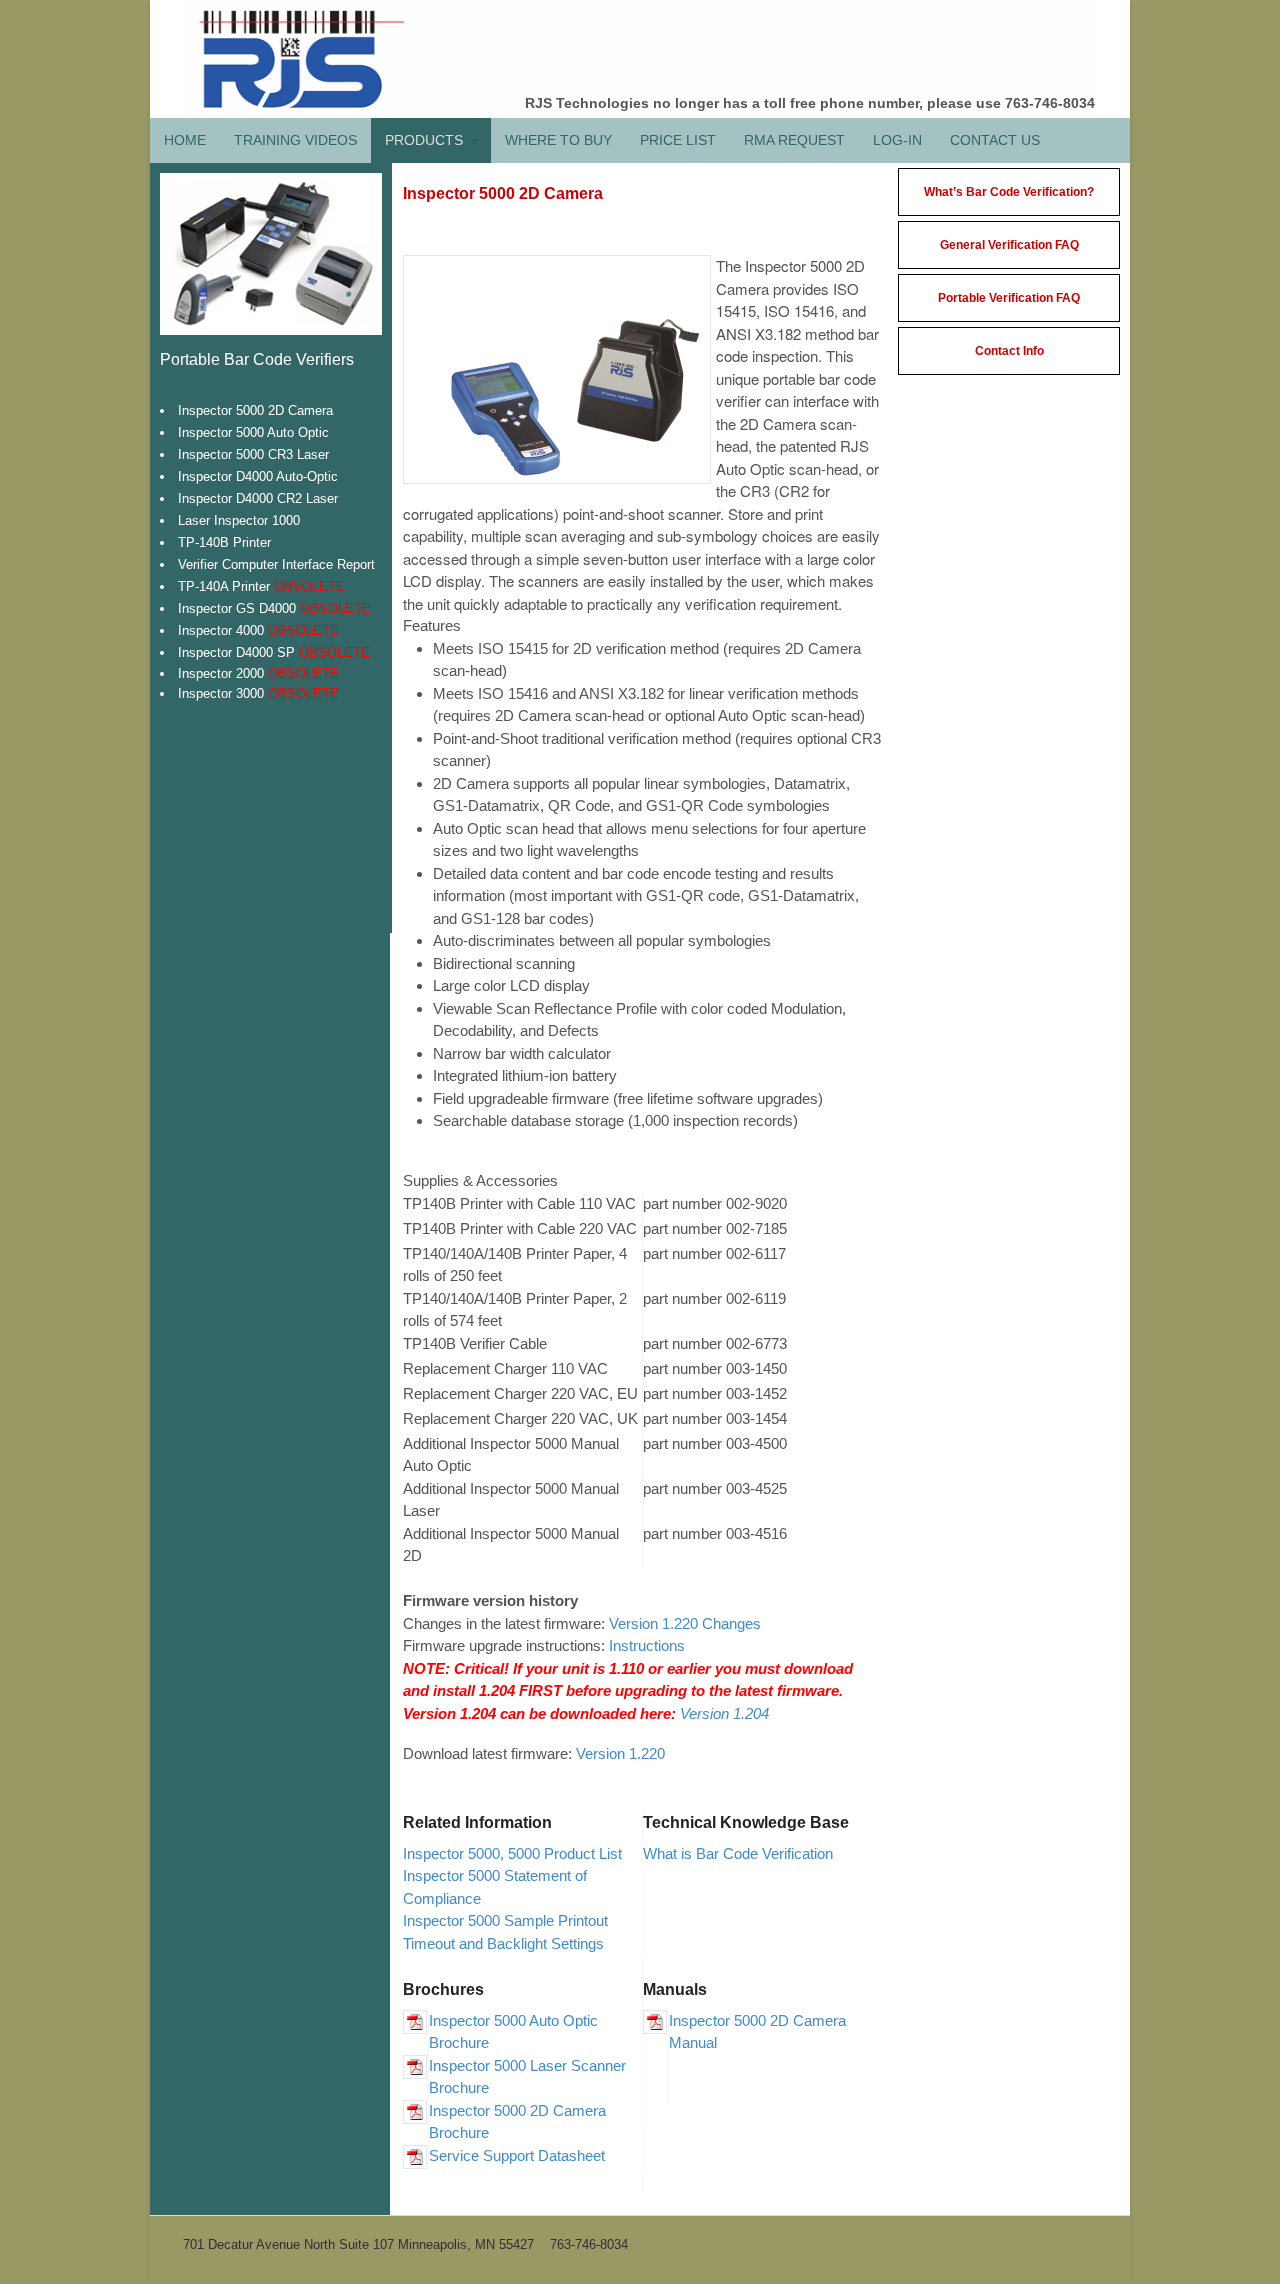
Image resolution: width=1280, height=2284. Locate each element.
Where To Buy (558, 140)
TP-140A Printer (261, 586)
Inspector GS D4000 (274, 608)
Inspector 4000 (258, 630)
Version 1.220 (620, 1753)
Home (185, 140)
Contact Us (995, 140)
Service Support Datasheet (517, 2155)
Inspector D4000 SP (274, 652)
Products (424, 140)
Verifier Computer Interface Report (276, 564)
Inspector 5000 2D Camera (255, 410)
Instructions (647, 1645)
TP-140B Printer (224, 542)
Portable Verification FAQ (1009, 298)
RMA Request (794, 140)
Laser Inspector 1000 (239, 520)
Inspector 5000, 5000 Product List (512, 1853)
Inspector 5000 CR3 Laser (253, 454)
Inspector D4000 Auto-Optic (258, 476)
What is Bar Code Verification (738, 1853)
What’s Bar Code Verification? (1009, 192)
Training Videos (295, 140)
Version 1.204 (724, 1713)
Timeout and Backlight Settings (503, 1943)
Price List (678, 140)
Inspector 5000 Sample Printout (505, 1920)
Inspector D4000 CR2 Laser (258, 498)
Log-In (897, 140)
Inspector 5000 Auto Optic (253, 432)
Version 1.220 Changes (685, 1623)
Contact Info (1009, 351)
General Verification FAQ (1009, 245)
